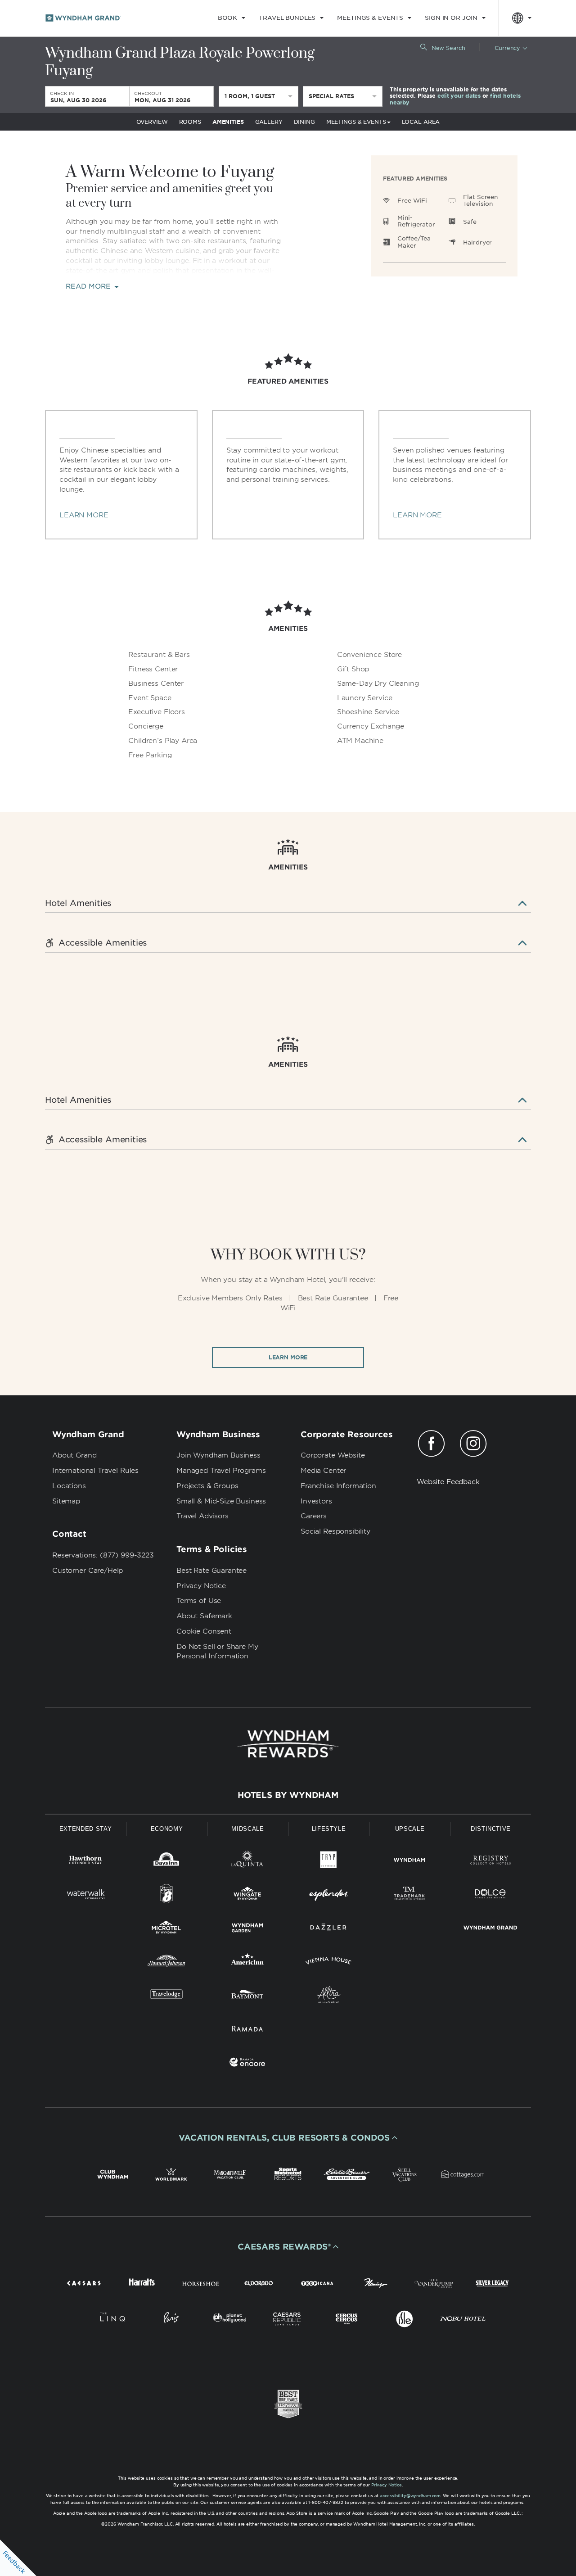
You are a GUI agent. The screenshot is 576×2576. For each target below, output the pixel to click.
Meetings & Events (356, 122)
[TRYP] (328, 1862)
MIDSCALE (247, 1829)
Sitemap (66, 1501)
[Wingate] (247, 1895)
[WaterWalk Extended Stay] (85, 1895)
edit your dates (459, 96)
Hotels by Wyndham (288, 1795)
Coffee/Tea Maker (414, 242)
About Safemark (204, 1616)
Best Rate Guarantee (211, 1571)
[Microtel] (166, 1929)
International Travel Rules (95, 1471)
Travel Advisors (202, 1516)
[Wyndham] (409, 1862)
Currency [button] (507, 48)
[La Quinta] (247, 1862)
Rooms (190, 122)
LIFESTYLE (329, 1829)
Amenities (228, 122)
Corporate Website (333, 1455)
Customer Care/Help (88, 1571)
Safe (470, 222)
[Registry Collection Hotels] (490, 1862)
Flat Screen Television (480, 201)
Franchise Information (338, 1486)
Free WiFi (412, 201)
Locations (69, 1486)
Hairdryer (477, 242)
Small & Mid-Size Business (221, 1501)
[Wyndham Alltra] (328, 1996)
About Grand (74, 1455)
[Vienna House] (328, 1963)
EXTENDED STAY (85, 1829)
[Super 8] (166, 1895)
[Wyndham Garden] (247, 1929)
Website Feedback (448, 1482)
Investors (316, 1501)
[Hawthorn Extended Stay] (85, 1862)
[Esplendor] (328, 1895)
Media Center (323, 1471)
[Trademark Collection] (409, 1895)
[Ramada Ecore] (247, 2064)
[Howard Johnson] (166, 1963)
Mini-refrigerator (416, 221)
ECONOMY (167, 1829)
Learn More (288, 1357)
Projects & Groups (207, 1486)
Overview (152, 122)
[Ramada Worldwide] (247, 2030)
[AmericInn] (247, 1963)
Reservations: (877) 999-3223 (103, 1555)
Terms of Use (199, 1601)
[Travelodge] (166, 1996)
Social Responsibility (335, 1531)
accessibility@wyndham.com (410, 2496)
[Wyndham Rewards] (288, 1744)
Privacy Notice (201, 1586)
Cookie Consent (204, 1631)
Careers (314, 1516)
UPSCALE (410, 1829)
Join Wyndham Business (218, 1455)
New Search (448, 48)
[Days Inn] (166, 1862)
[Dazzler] (328, 1929)
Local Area (421, 122)
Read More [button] (89, 287)
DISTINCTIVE (491, 1829)
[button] (288, 2138)
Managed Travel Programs (221, 1471)
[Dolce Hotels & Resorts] (490, 1895)
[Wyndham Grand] (490, 1929)
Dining (304, 122)
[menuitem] (232, 18)
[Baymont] (247, 1996)
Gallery (269, 122)
